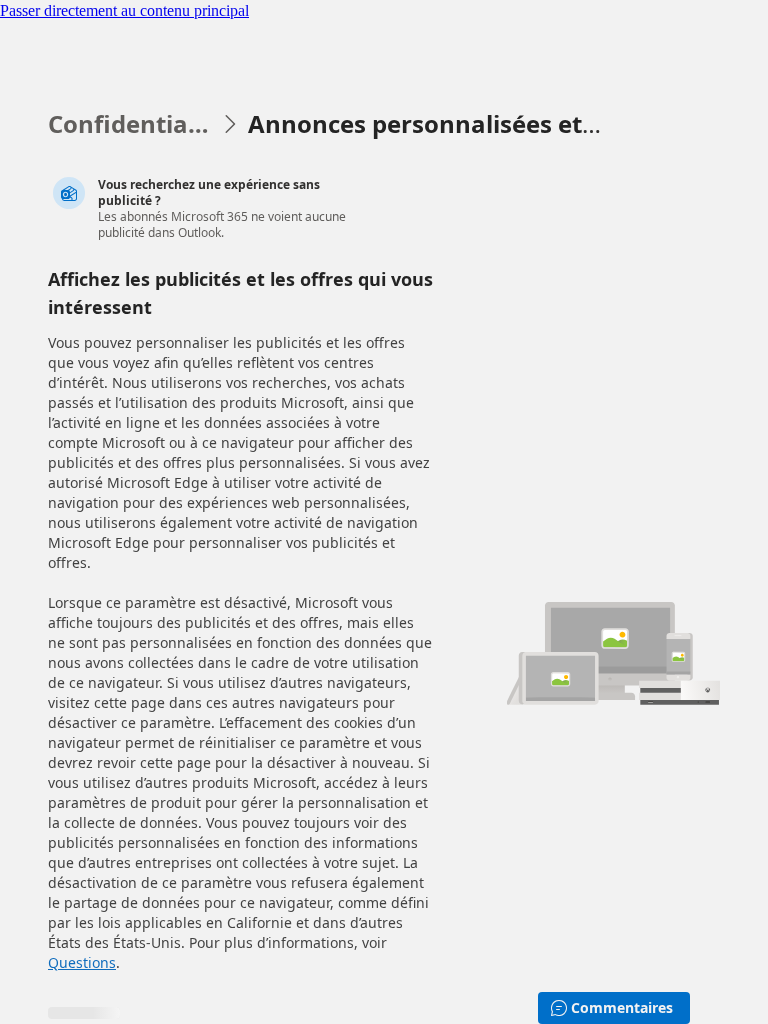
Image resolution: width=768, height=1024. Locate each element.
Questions (82, 962)
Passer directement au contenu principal (124, 10)
